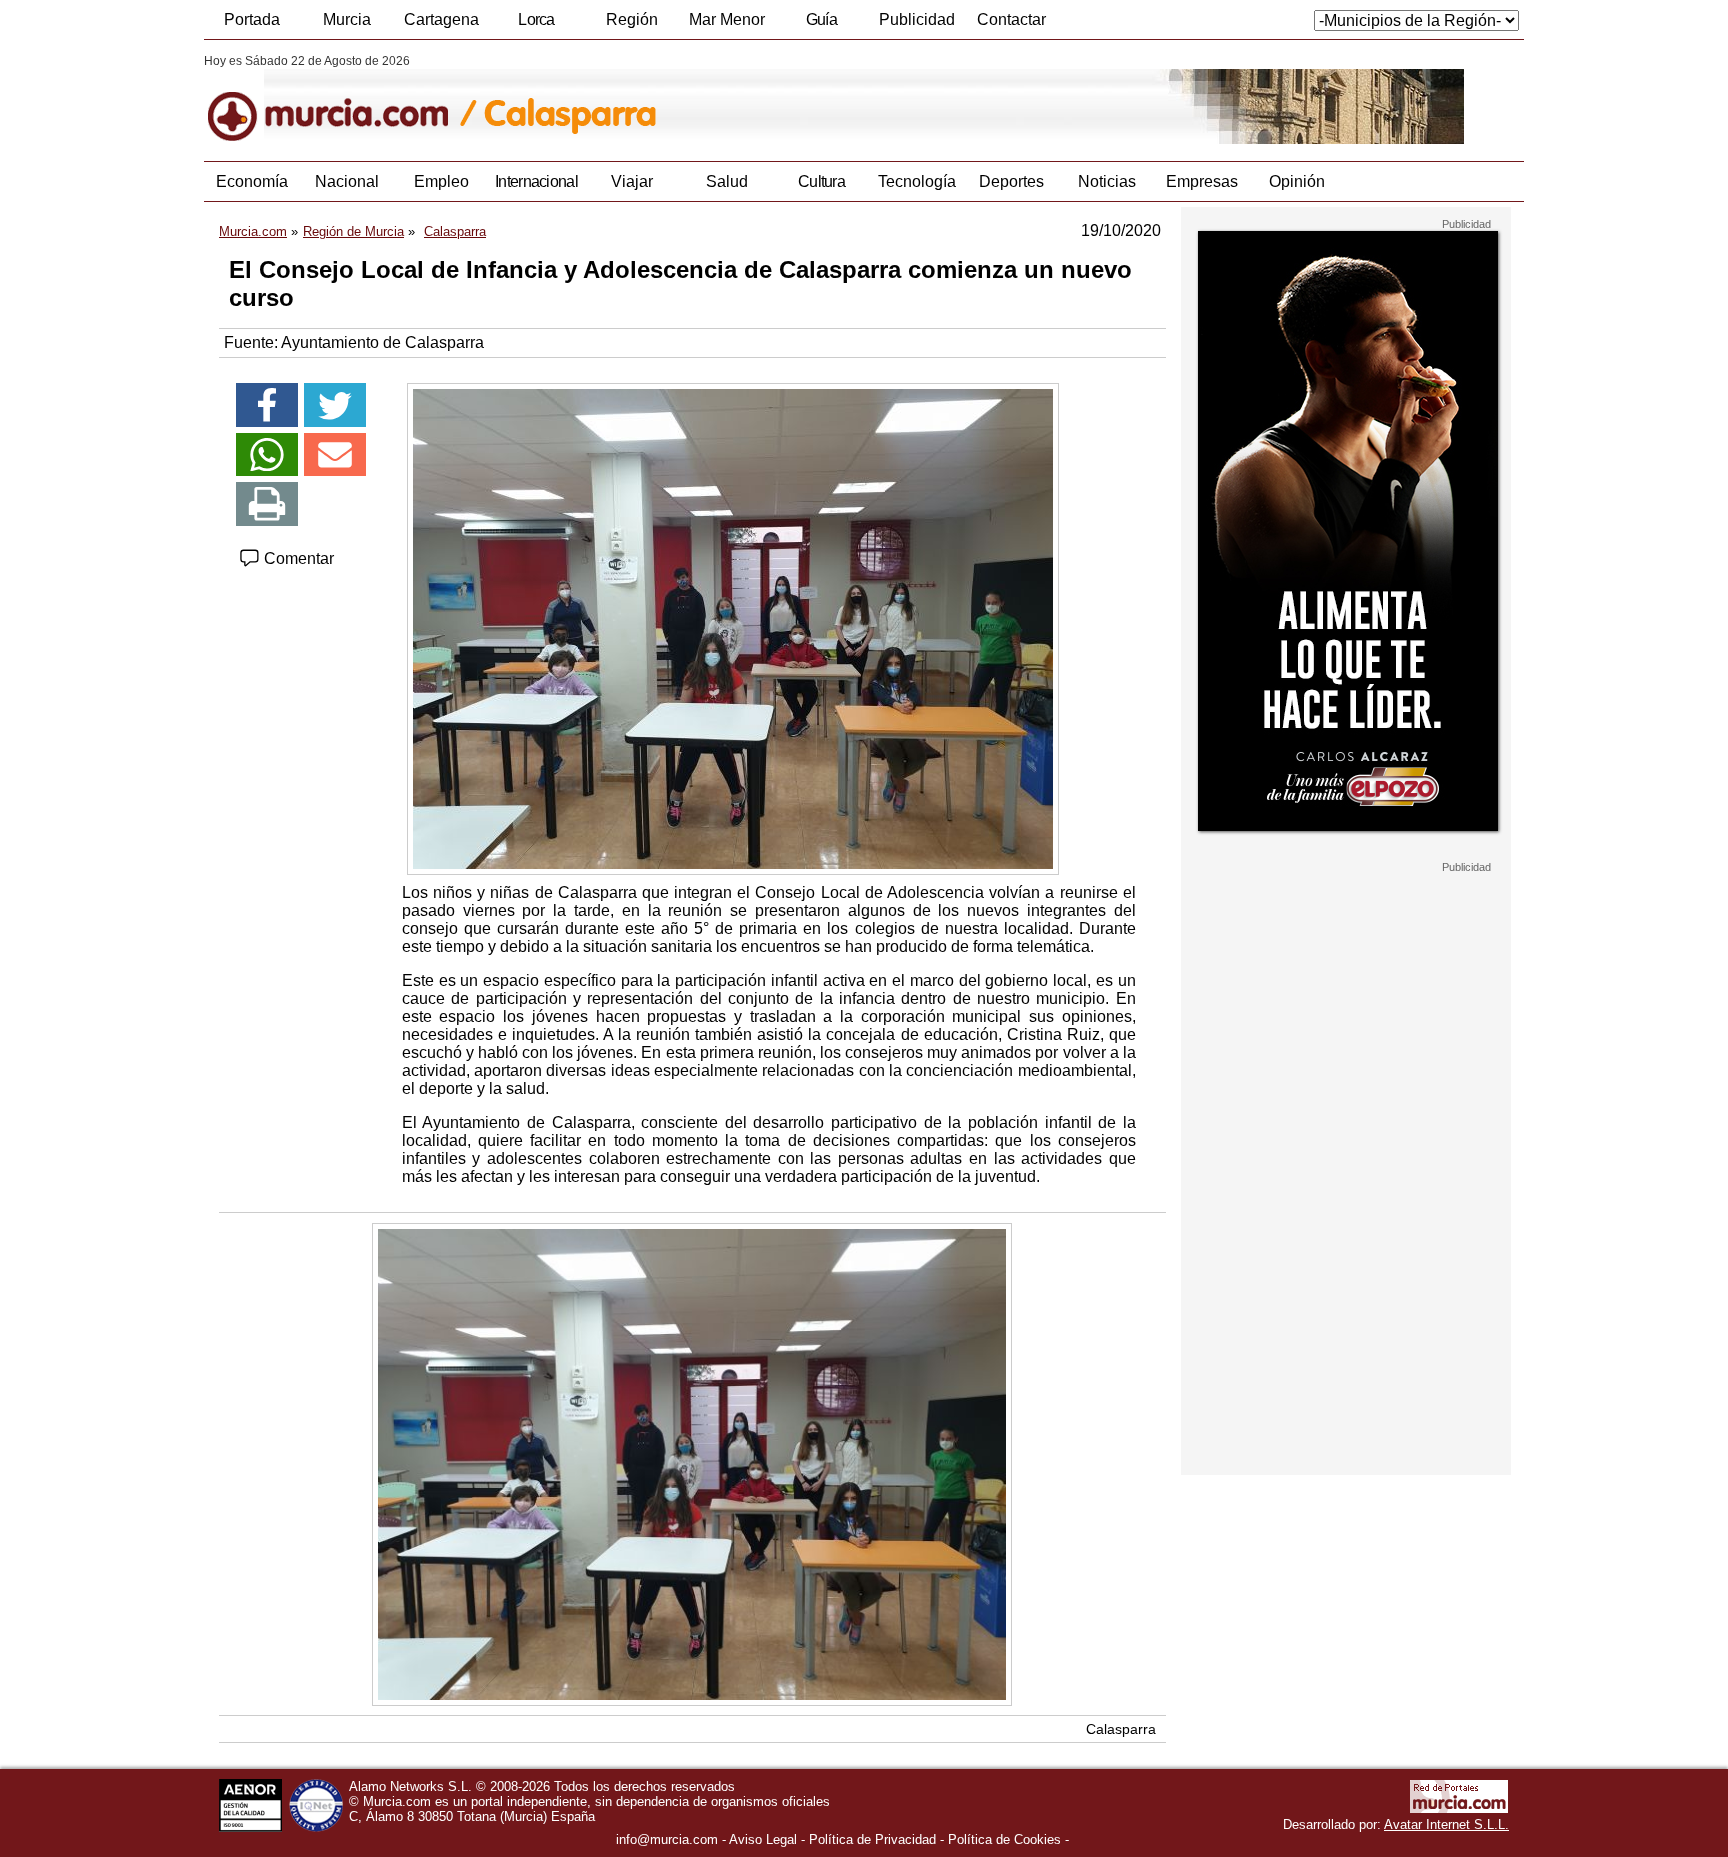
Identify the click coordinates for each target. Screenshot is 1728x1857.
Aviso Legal (763, 1839)
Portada (252, 19)
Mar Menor (727, 19)
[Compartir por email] (335, 455)
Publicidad (917, 19)
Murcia (347, 19)
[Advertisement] (1346, 1174)
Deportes (1011, 181)
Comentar (297, 558)
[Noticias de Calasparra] (691, 99)
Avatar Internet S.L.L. (1446, 1824)
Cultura (821, 181)
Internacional (536, 181)
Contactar (1011, 19)
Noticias (1107, 181)
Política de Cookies (1004, 1839)
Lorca (536, 19)
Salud (727, 181)
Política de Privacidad (872, 1839)
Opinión (1297, 181)
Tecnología (917, 181)
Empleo (441, 181)
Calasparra (1121, 1729)
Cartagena (441, 19)
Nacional (347, 181)
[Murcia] (341, 99)
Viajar (632, 181)
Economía (252, 181)
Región (632, 19)
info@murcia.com (667, 1839)
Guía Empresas (821, 25)
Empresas (1202, 181)
